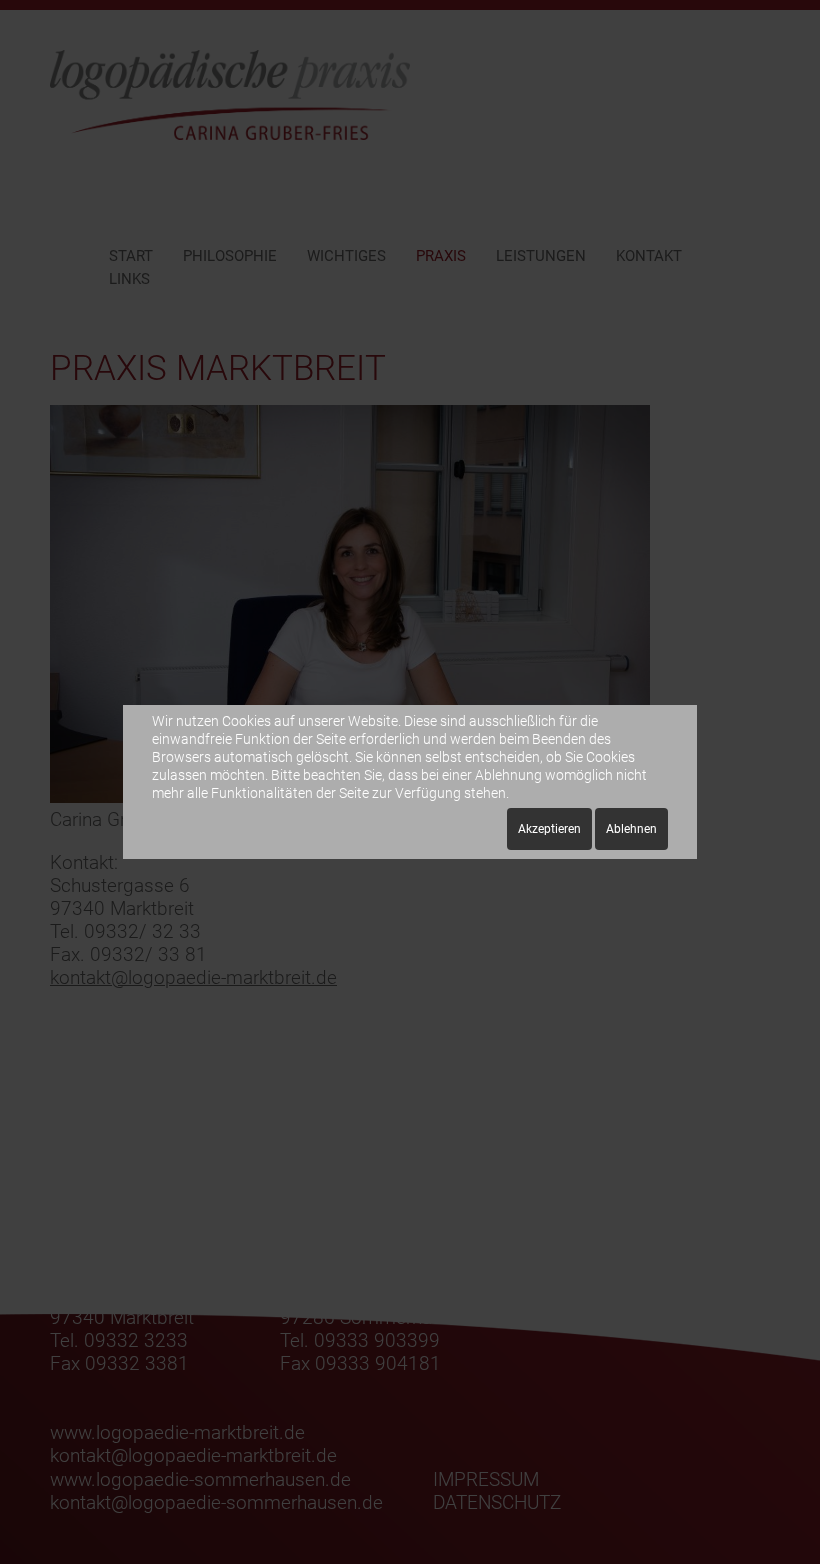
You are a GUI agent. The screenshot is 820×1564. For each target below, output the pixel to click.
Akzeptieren (549, 829)
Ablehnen (631, 829)
